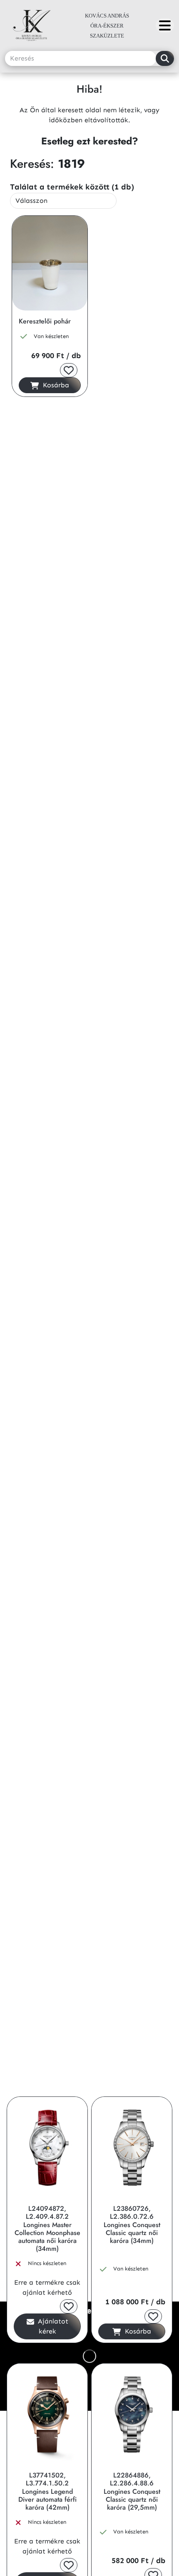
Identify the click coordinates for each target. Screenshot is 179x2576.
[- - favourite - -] (69, 370)
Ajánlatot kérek (52, 2326)
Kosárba (55, 385)
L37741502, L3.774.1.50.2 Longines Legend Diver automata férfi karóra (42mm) (47, 2491)
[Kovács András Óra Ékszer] (165, 25)
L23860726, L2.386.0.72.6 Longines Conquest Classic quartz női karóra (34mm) (132, 2225)
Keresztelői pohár (45, 321)
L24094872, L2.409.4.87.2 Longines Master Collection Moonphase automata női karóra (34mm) (47, 2229)
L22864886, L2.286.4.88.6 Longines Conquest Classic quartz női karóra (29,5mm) (132, 2491)
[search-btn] (165, 58)
